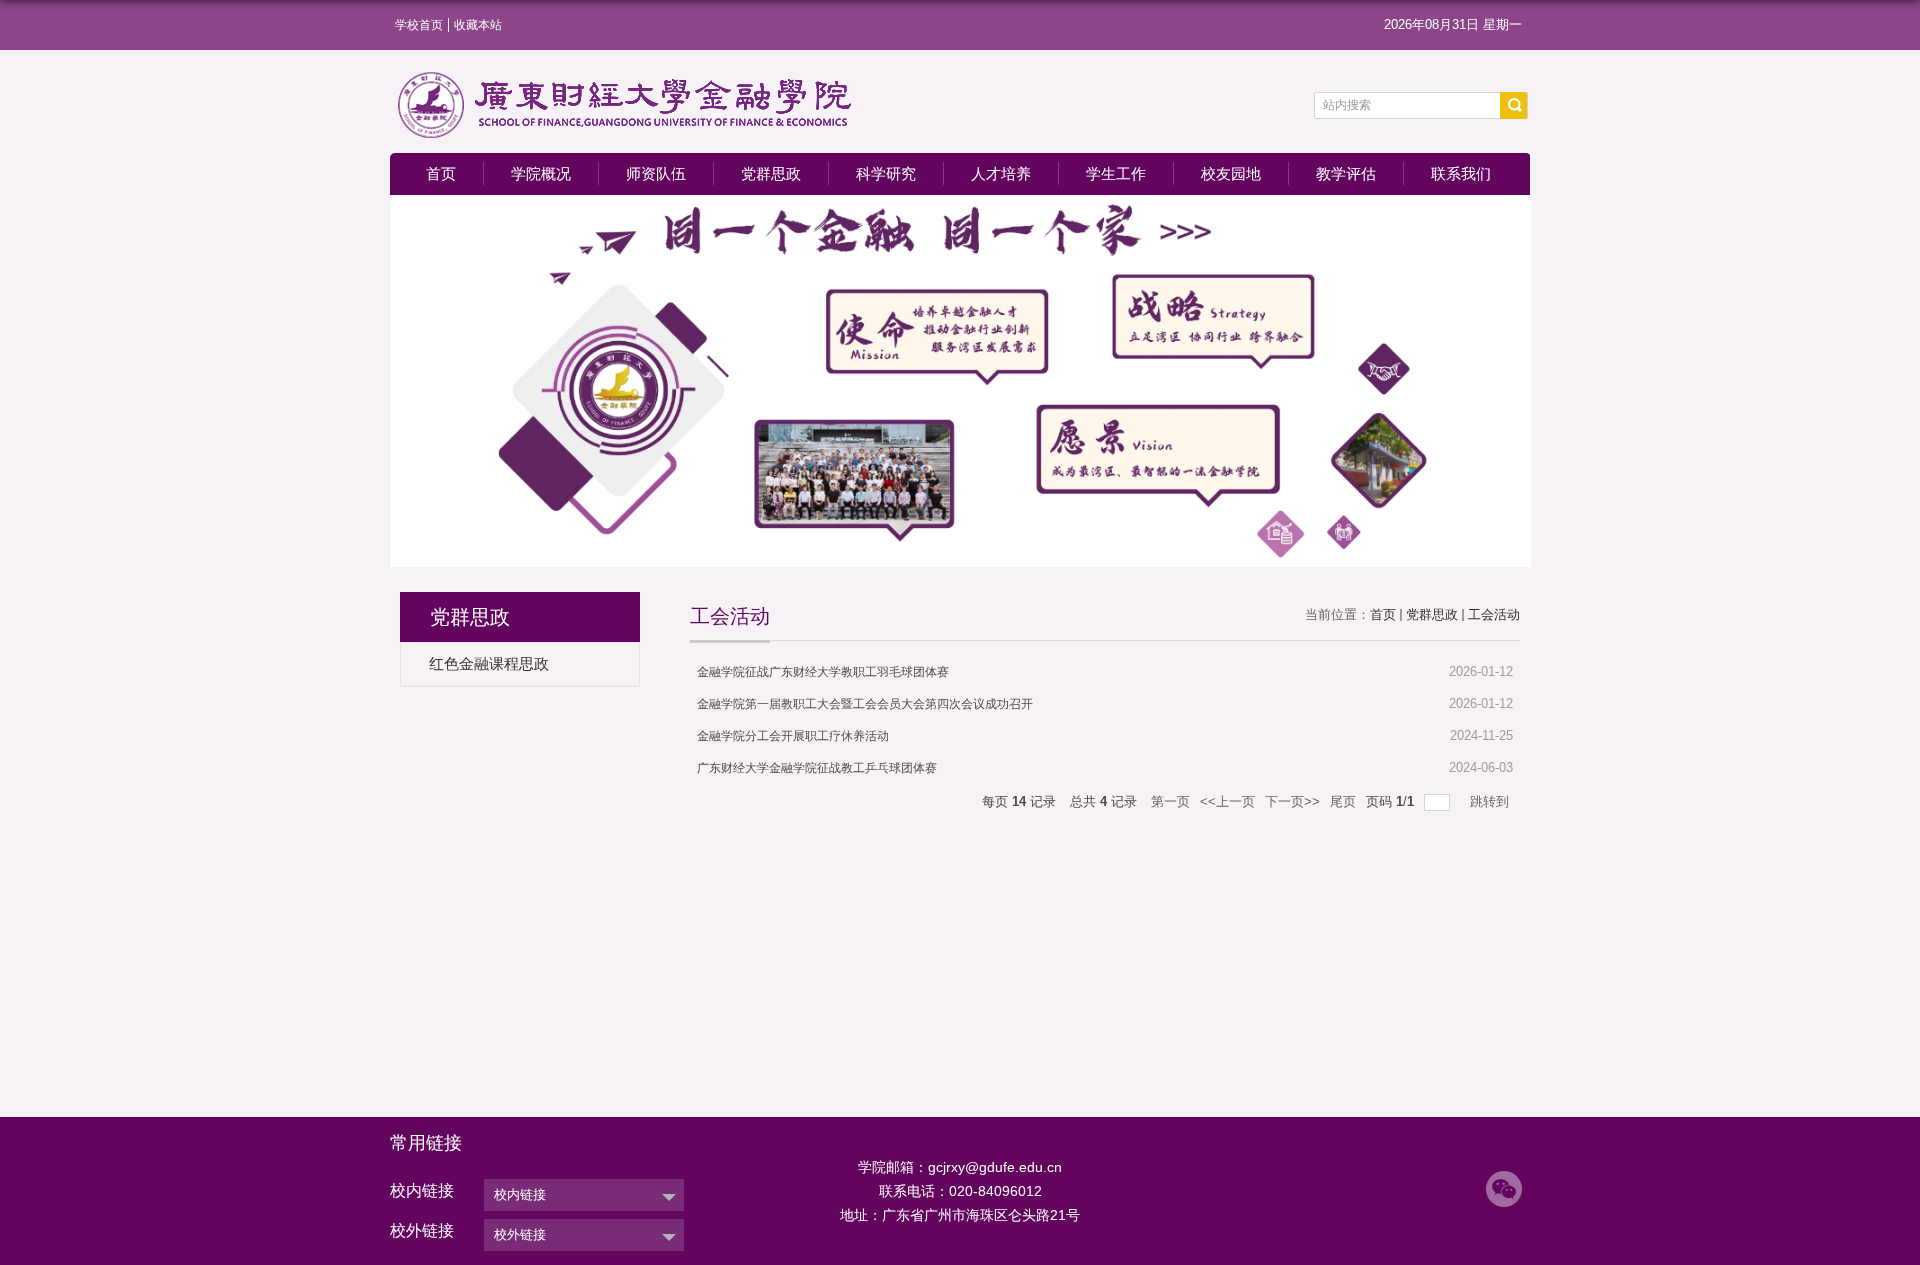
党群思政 (771, 173)
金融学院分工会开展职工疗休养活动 (793, 736)
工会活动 (1494, 614)
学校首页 (419, 25)
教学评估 (1346, 173)
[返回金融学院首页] (626, 76)
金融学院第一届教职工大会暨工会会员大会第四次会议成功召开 (865, 704)
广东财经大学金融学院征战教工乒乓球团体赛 (817, 768)
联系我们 (1461, 173)
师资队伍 (656, 173)
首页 (441, 173)
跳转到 (1491, 801)
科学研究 (886, 173)
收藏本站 (478, 25)
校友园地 (1231, 173)
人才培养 (1001, 173)
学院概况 (541, 173)
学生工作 (1116, 173)
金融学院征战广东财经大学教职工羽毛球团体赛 (823, 672)
